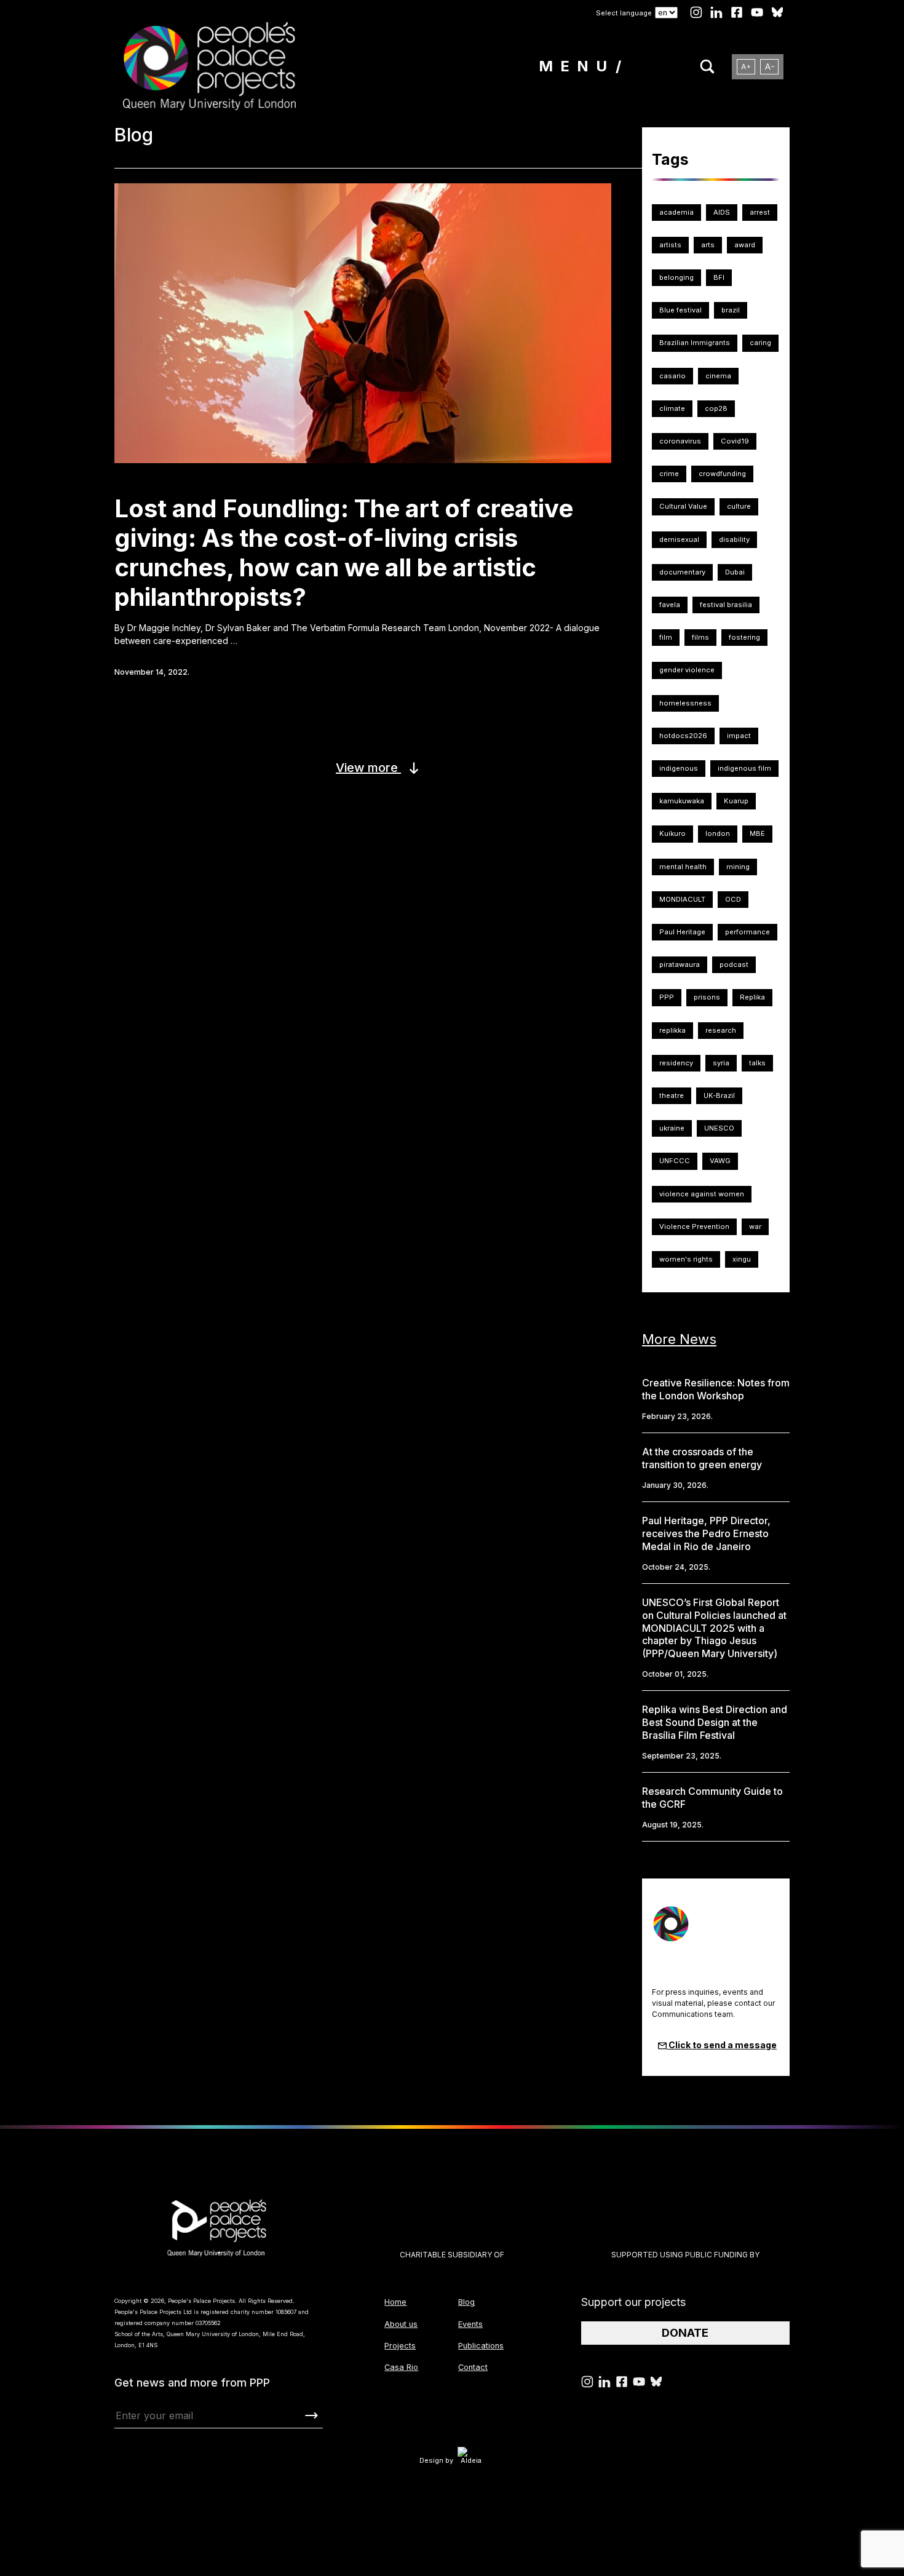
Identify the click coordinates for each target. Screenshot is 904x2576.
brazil (731, 310)
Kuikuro (672, 833)
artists (670, 245)
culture (739, 506)
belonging (676, 277)
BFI (719, 277)
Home (395, 2302)
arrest (760, 212)
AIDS (722, 212)
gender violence (687, 670)
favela (670, 605)
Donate (685, 2333)
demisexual (679, 539)
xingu (742, 1259)
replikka (672, 1030)
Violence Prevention (694, 1226)
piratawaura (680, 964)
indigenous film (744, 768)
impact (739, 736)
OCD (733, 899)
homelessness (685, 703)
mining (738, 867)
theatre (672, 1095)
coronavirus (680, 441)
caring (760, 343)
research (721, 1030)
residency (676, 1063)
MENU (577, 66)
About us (401, 2324)
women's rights (686, 1259)
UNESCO (719, 1128)
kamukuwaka (682, 801)
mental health (683, 867)
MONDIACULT (682, 899)
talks (757, 1063)
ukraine (672, 1128)
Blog (466, 2302)
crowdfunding (722, 474)
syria (721, 1063)
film (666, 637)
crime (669, 474)
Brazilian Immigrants (695, 343)
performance (747, 932)
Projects (400, 2346)
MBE (757, 833)
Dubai (735, 572)
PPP (667, 997)
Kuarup (736, 801)
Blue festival (680, 310)
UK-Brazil (719, 1095)
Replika (752, 997)
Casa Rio (401, 2367)
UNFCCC (675, 1161)
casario (672, 376)
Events (470, 2324)
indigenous (679, 768)
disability (734, 539)
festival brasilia (726, 605)
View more (368, 768)
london (718, 833)
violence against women (702, 1194)
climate (672, 408)
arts (708, 245)
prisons (707, 997)
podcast (734, 964)
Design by (436, 2460)
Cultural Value (683, 506)
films (700, 637)
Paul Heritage (682, 932)
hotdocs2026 (683, 736)
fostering (744, 637)
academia (676, 212)
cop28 (716, 408)
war (755, 1226)
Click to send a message (722, 2045)
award (745, 245)
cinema (718, 376)
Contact (473, 2367)
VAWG (720, 1161)
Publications (481, 2346)
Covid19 (735, 441)
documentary (682, 572)
